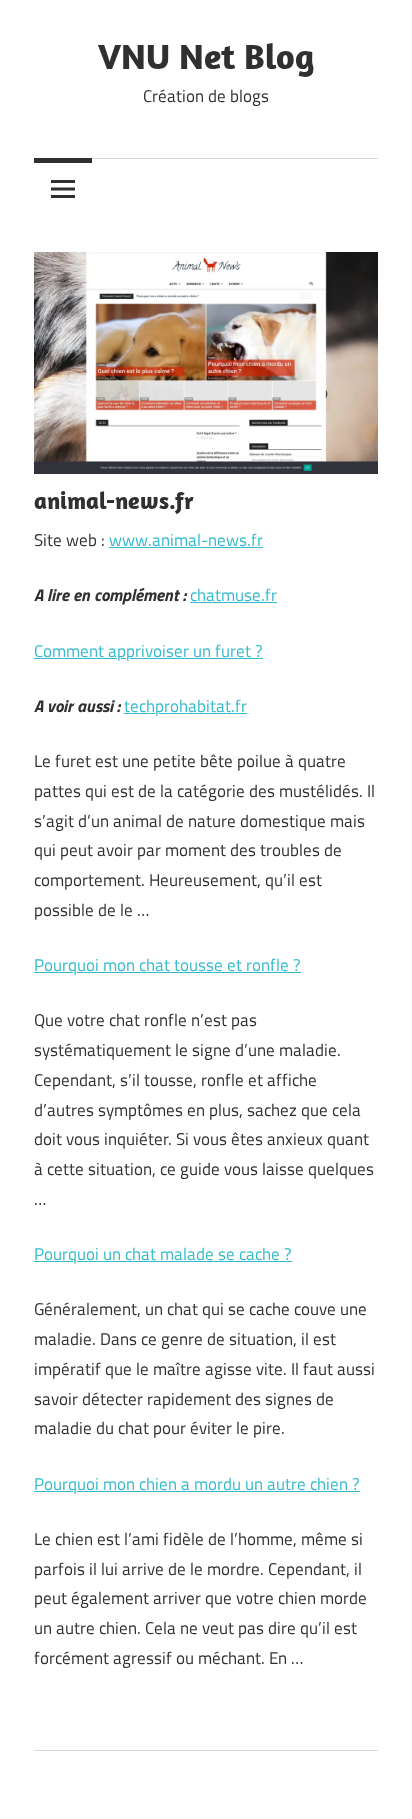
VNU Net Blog (206, 55)
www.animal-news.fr (186, 540)
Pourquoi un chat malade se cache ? (163, 1254)
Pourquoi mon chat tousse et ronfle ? (167, 965)
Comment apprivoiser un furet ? (148, 651)
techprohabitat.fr (185, 706)
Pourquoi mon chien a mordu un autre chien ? (197, 1484)
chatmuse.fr (233, 595)
